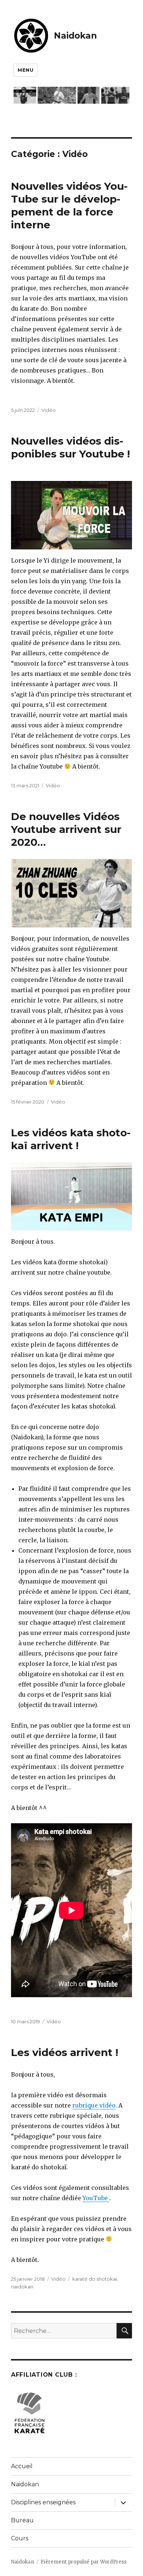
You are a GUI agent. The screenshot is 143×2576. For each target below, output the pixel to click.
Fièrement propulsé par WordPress (84, 2562)
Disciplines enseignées (43, 2502)
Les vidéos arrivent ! (65, 2052)
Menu (25, 70)
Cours (20, 2538)
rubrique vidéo (94, 2105)
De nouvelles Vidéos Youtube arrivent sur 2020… (66, 829)
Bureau (22, 2520)
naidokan (22, 2287)
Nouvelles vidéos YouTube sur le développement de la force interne (69, 205)
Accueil (22, 2466)
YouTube (96, 2198)
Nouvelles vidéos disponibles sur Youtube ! (70, 447)
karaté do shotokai (95, 2279)
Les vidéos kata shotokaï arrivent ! (71, 1139)
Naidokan (75, 36)
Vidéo (49, 410)
